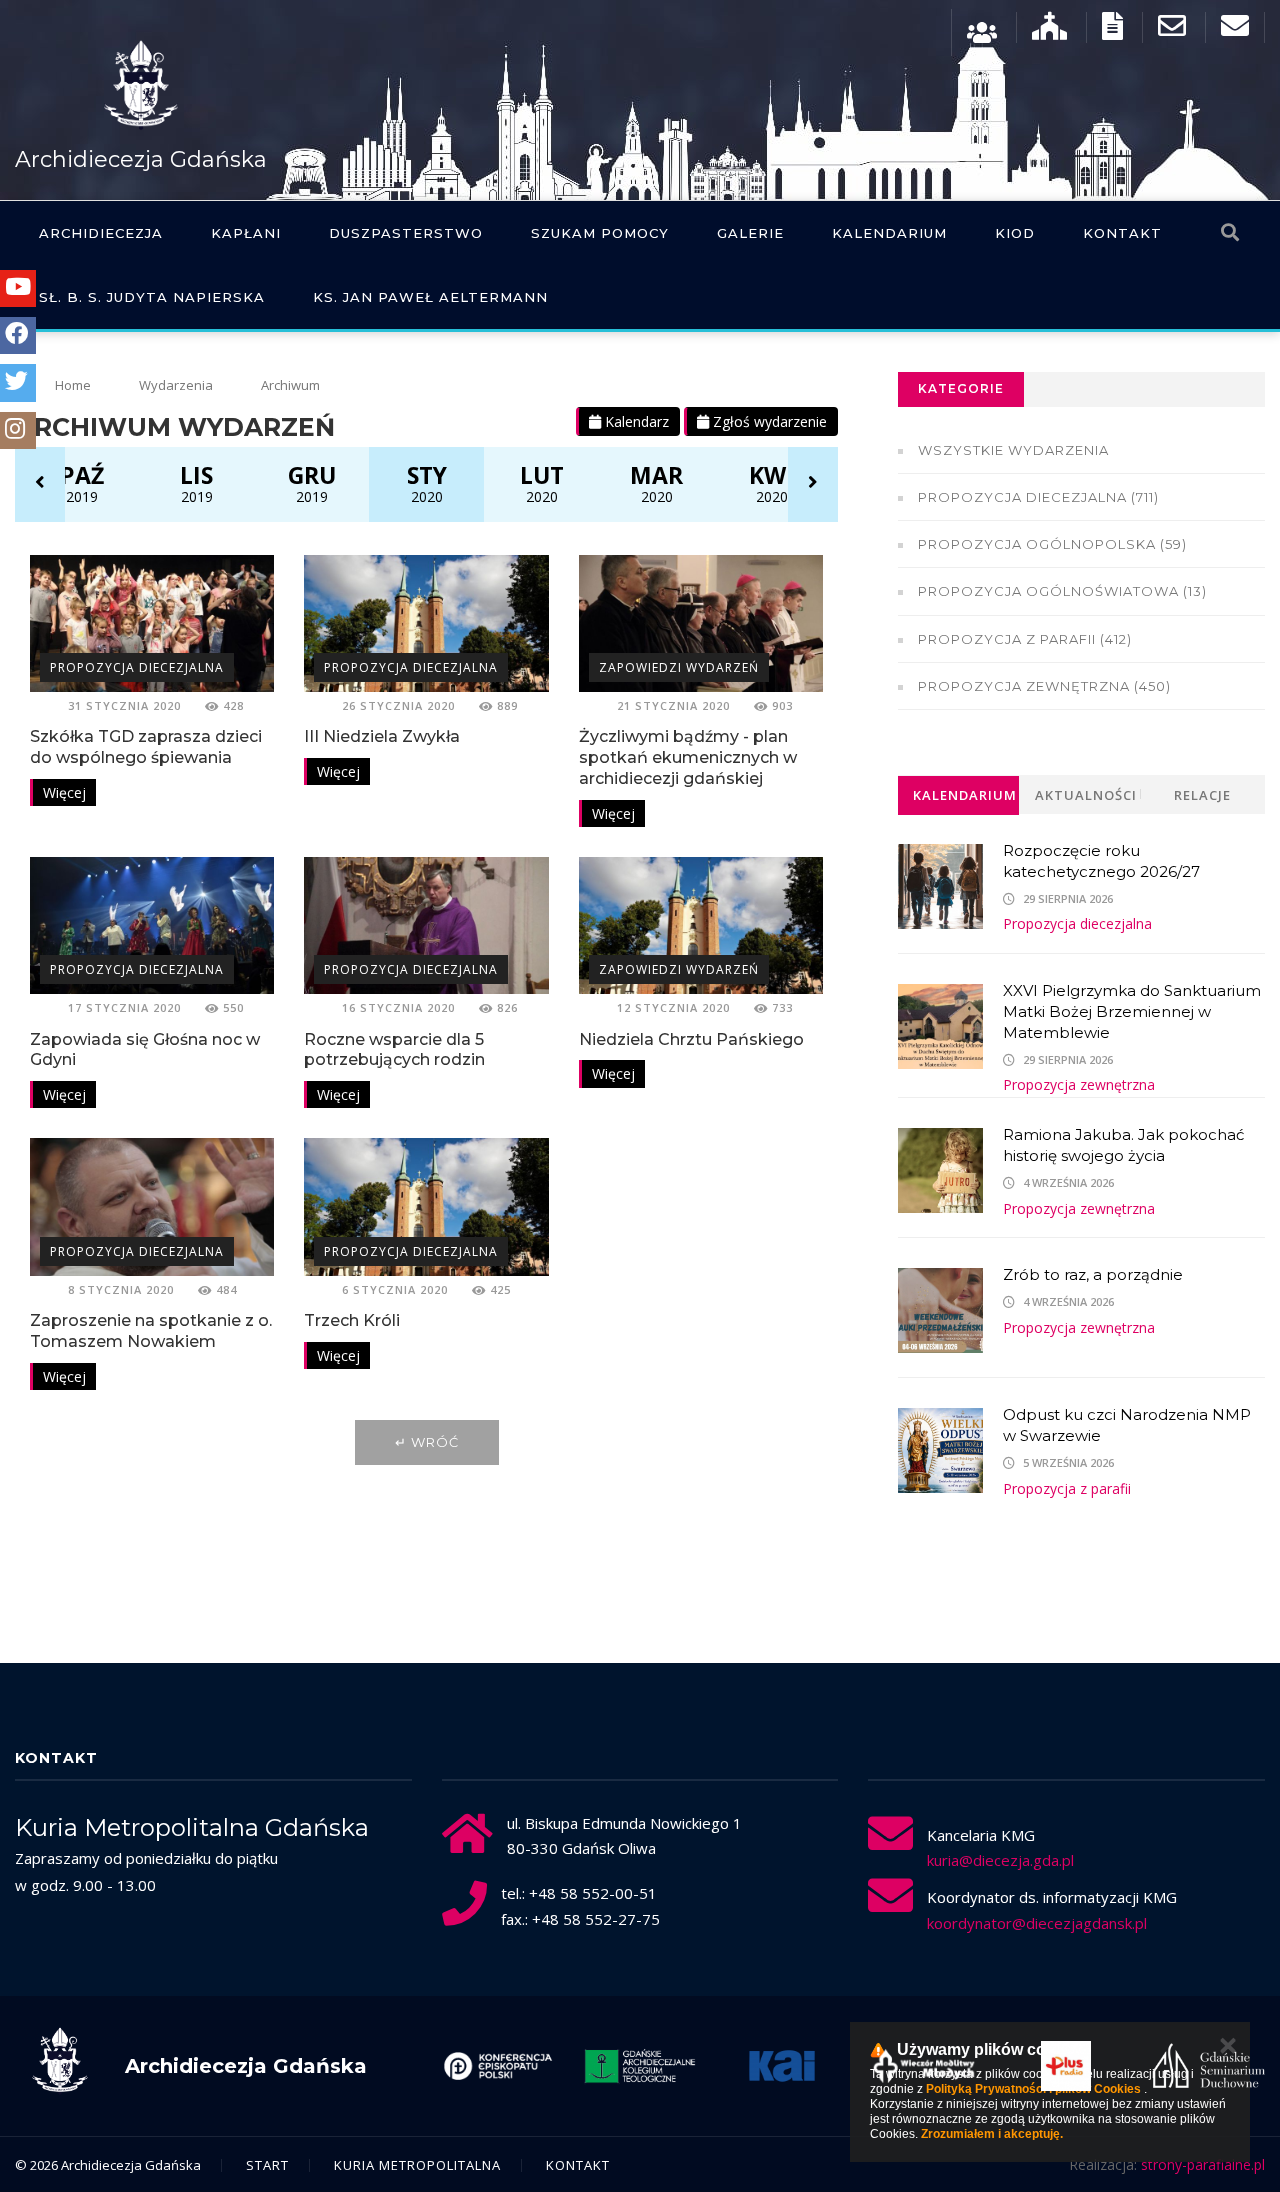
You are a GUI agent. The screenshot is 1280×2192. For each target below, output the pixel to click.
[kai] (774, 2066)
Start (267, 2165)
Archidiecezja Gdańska (141, 159)
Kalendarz (635, 421)
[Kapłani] (982, 30)
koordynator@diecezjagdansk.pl (1037, 1923)
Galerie (750, 233)
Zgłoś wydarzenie (768, 421)
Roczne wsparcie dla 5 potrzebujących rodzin (394, 1050)
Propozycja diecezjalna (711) (1038, 497)
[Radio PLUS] (1058, 2066)
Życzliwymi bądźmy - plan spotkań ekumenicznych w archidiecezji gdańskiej (688, 757)
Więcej (64, 792)
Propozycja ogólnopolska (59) (1052, 544)
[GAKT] (632, 2066)
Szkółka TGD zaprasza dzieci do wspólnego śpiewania (146, 747)
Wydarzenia (176, 385)
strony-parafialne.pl (1203, 2164)
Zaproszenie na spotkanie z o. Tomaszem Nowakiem (151, 1331)
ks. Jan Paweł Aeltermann (430, 297)
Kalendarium (889, 233)
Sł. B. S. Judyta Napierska (152, 297)
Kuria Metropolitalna (417, 2165)
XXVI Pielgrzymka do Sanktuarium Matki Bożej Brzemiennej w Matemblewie (1132, 1011)
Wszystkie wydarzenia (1013, 450)
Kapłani (246, 233)
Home (73, 385)
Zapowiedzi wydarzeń (679, 667)
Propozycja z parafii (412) (1025, 639)
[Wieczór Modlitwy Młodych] (916, 2066)
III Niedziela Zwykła (382, 736)
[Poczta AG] (1172, 30)
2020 (427, 483)
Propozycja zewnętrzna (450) (1044, 686)
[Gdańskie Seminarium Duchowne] (1201, 2066)
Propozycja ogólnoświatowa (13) (1062, 591)
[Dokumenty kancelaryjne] (1112, 30)
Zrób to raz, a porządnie (1093, 1274)
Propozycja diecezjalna (137, 667)
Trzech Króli (352, 1320)
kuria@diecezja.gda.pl (1000, 1860)
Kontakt (1122, 233)
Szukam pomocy (600, 233)
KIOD (1015, 233)
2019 (82, 483)
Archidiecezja (101, 233)
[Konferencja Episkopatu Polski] (490, 2066)
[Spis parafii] (1049, 30)
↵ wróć (427, 1442)
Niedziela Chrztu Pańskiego (691, 1039)
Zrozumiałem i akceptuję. (992, 2134)
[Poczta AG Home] (1235, 30)
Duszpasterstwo (406, 233)
